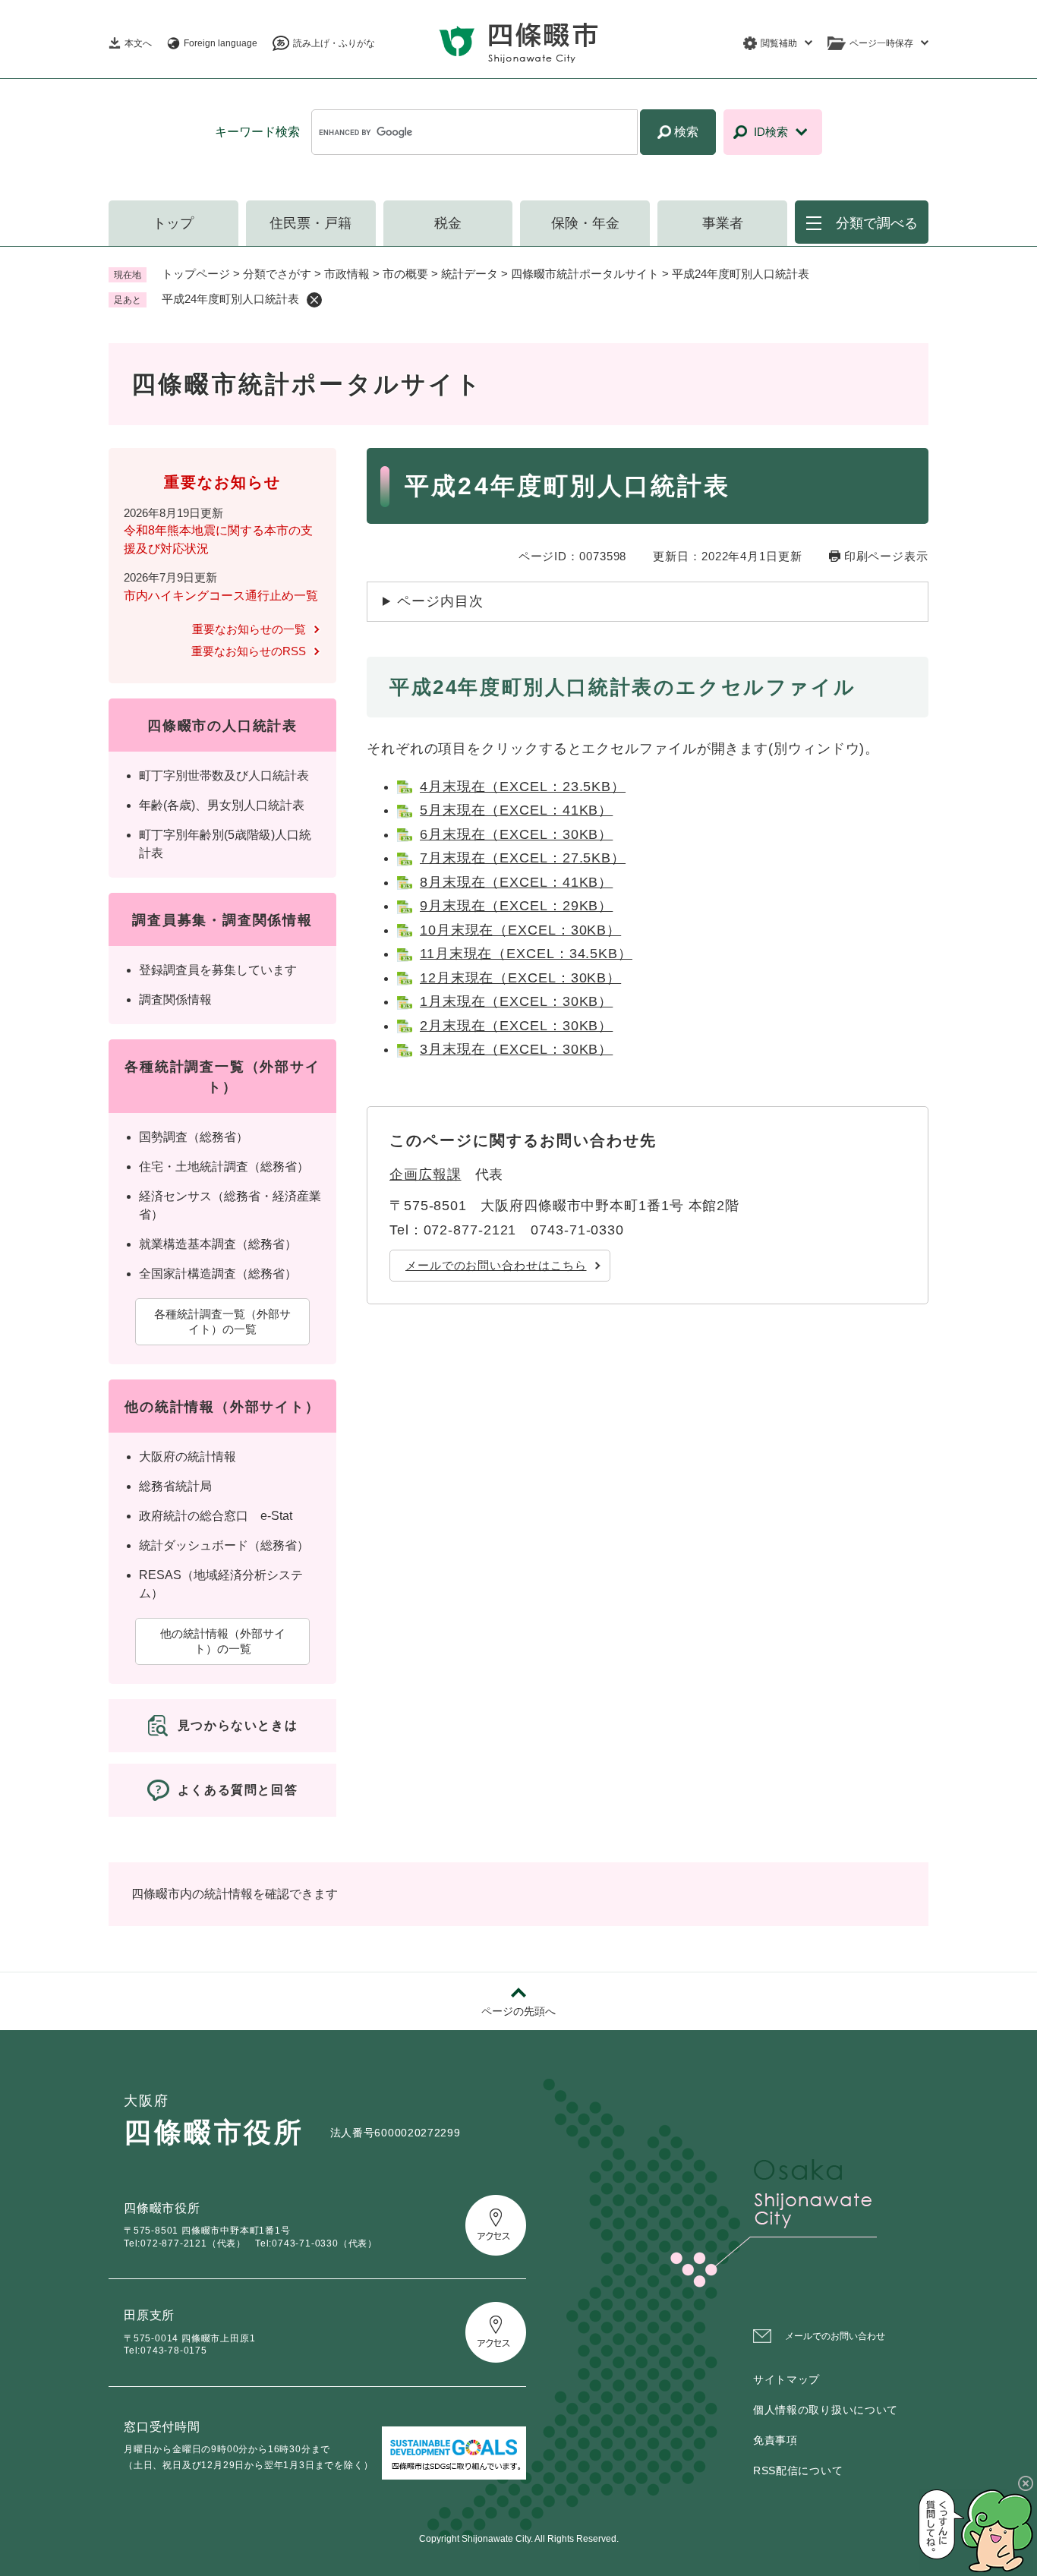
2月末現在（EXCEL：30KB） (516, 1026)
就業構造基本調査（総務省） (218, 1244)
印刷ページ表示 (886, 556)
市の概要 (405, 274)
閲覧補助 (779, 43)
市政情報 (347, 274)
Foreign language (221, 43)
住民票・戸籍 (310, 223)
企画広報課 (426, 1174)
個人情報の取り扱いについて (826, 2410)
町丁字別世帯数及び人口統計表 (224, 776)
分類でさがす (277, 274)
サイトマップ (786, 2379)
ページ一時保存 (881, 43)
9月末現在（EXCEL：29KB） (516, 906)
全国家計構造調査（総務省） (218, 1274)
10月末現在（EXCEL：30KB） (520, 930)
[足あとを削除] (314, 300)
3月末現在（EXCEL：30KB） (516, 1049)
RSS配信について (798, 2470)
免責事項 (775, 2440)
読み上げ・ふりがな (334, 43)
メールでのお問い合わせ (835, 2336)
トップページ (196, 274)
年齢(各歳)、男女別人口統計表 (222, 805)
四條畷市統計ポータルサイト (585, 274)
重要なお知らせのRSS (249, 651)
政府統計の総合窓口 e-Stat (216, 1516)
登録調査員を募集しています (218, 970)
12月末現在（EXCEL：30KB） (520, 978)
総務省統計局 (175, 1486)
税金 (448, 223)
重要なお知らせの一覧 (249, 629)
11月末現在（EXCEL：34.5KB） (526, 954)
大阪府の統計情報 (188, 1457)
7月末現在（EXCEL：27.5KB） (523, 858)
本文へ (138, 43)
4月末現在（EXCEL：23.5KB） (523, 787)
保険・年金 (585, 223)
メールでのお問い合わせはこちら (496, 1265)
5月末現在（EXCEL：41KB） (516, 810)
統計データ (470, 274)
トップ (173, 223)
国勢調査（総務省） (194, 1137)
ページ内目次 (440, 601)
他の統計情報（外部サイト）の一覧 (223, 1641)
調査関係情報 (175, 1000)
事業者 (723, 223)
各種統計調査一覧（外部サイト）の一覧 (222, 1321)
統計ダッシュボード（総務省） (224, 1545)
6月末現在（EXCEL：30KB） (516, 834)
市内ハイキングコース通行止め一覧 (221, 596)
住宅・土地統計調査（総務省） (224, 1167)
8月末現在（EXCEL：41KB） (516, 882)
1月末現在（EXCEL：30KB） (516, 1001)
